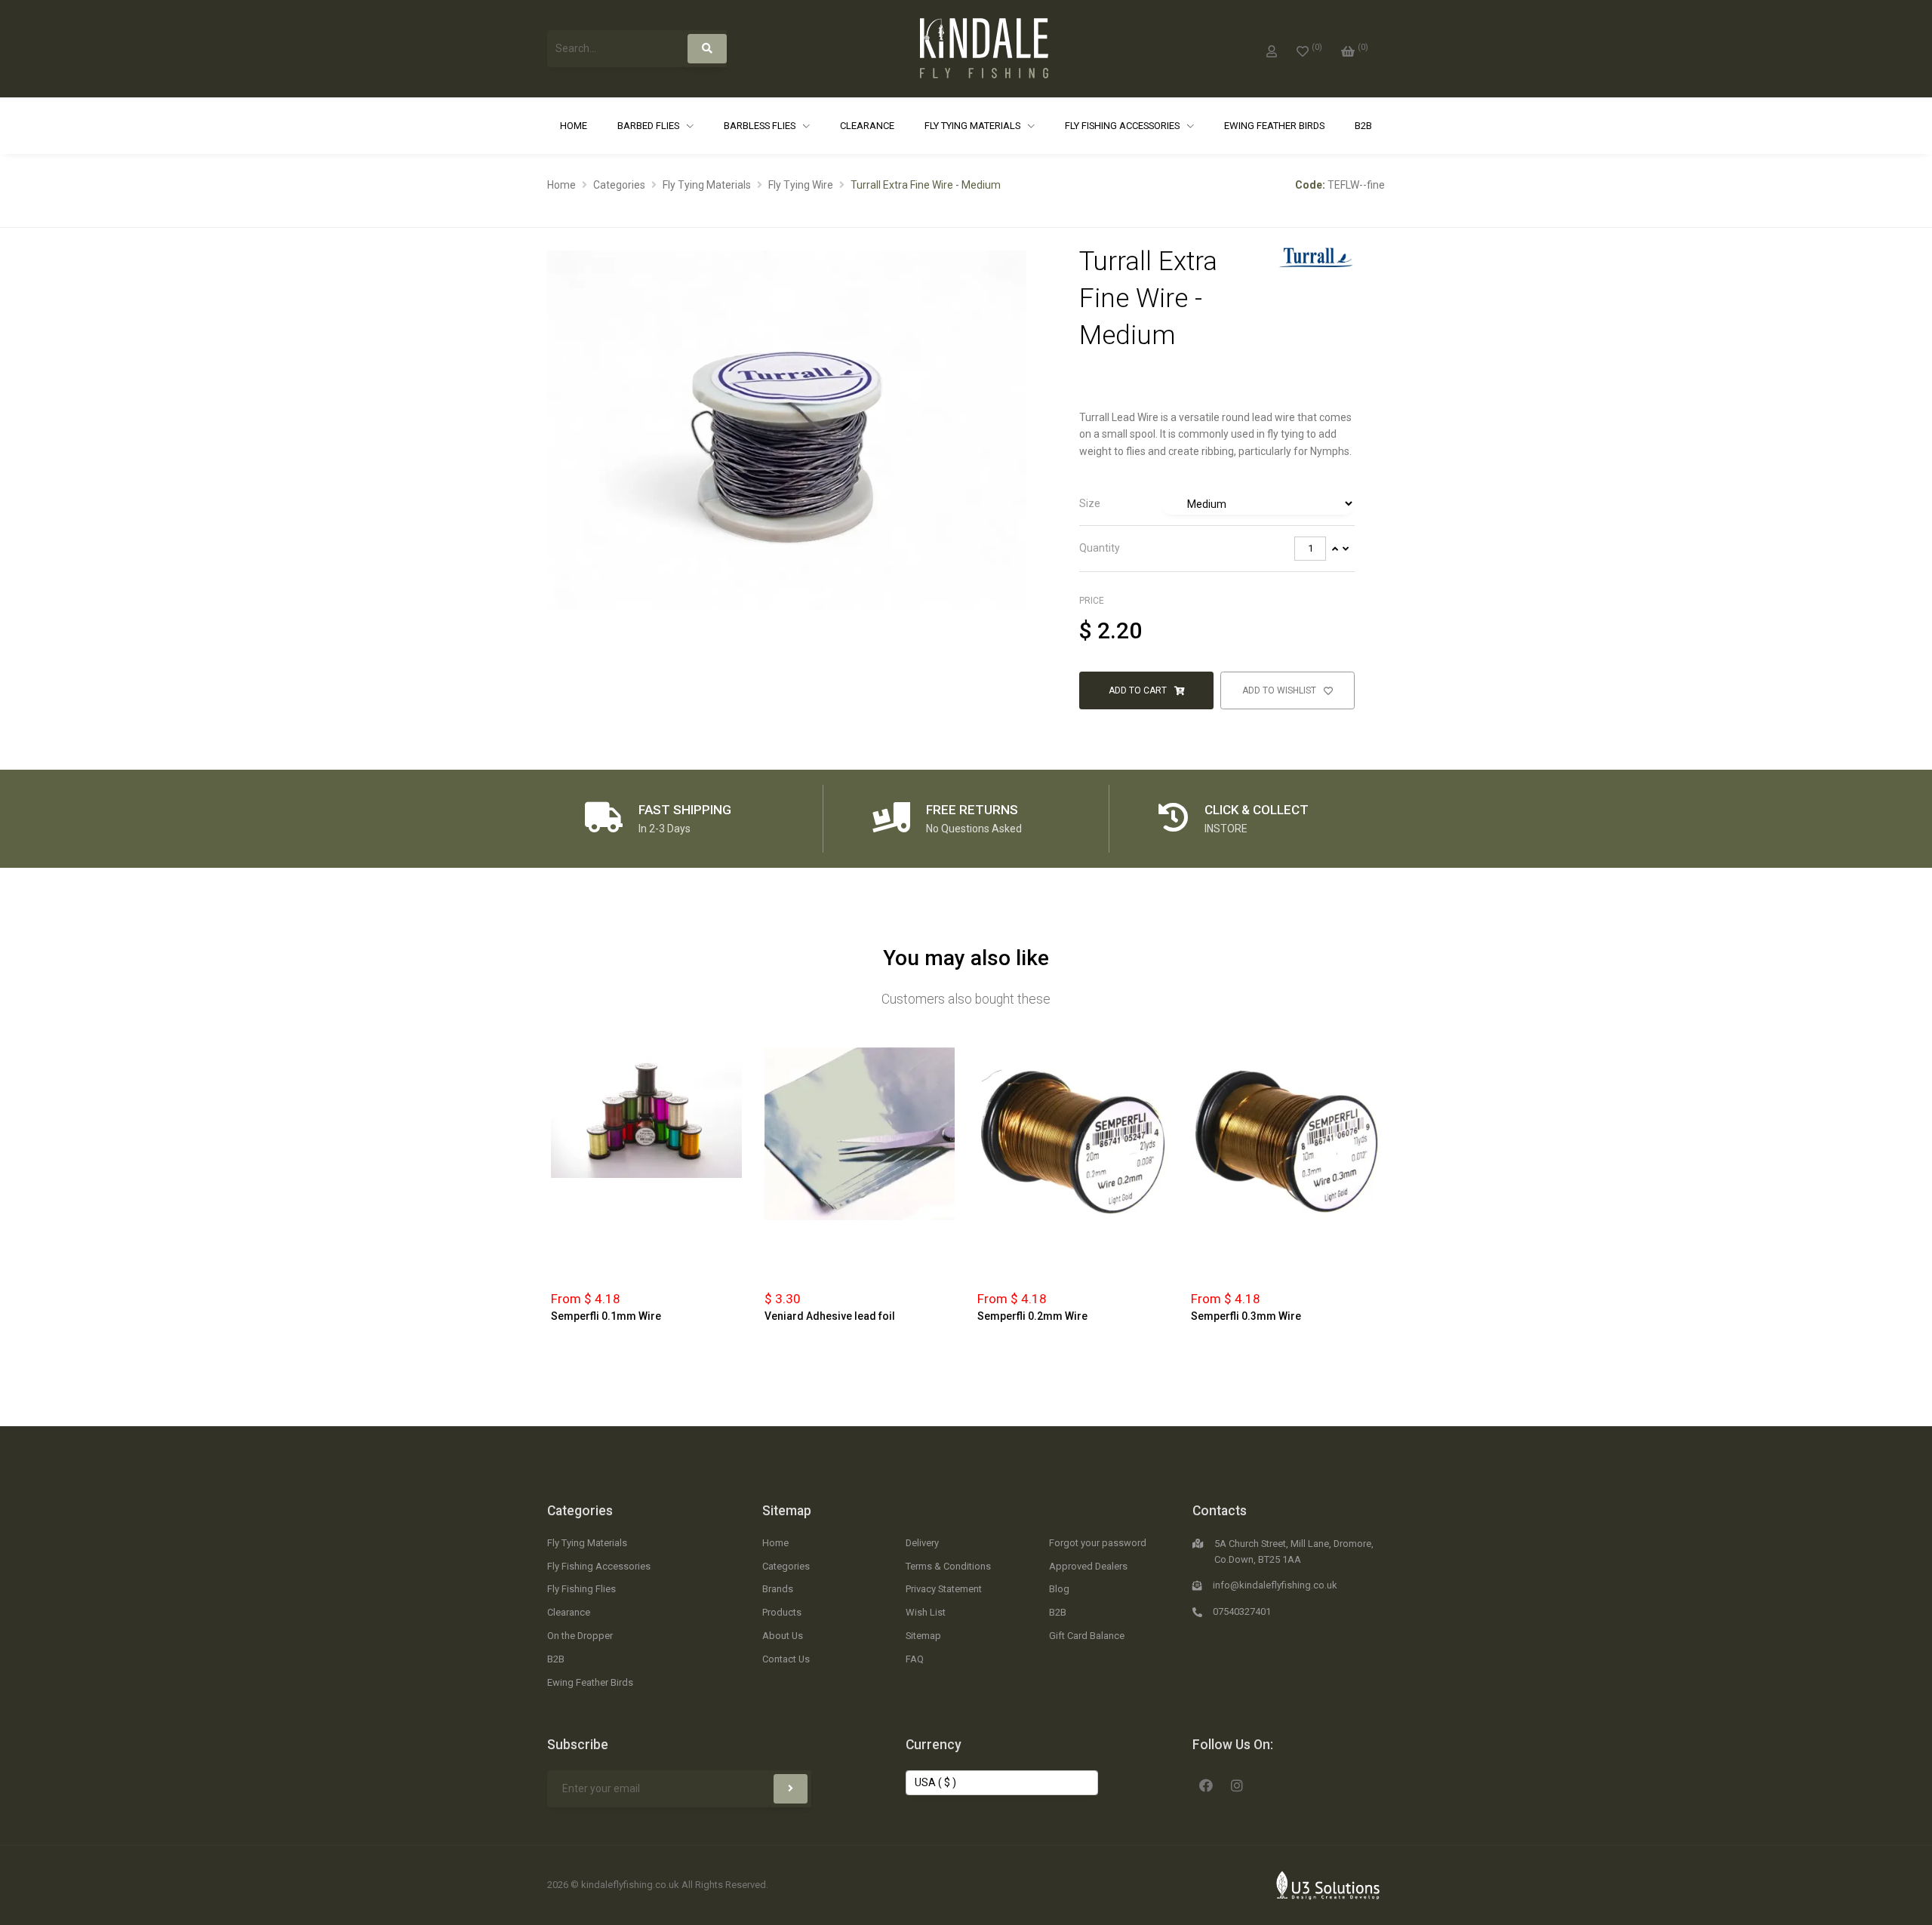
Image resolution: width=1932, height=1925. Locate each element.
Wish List (926, 1612)
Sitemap (787, 1511)
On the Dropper (580, 1636)
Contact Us (786, 1659)
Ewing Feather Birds (1274, 126)
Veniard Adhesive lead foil (830, 1316)
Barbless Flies (761, 126)
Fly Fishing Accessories (1123, 126)
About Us (783, 1636)
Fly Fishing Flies (581, 1589)
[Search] (707, 49)
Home (574, 126)
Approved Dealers (1088, 1566)
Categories (619, 185)
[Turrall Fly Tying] (1316, 257)
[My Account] (1272, 48)
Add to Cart (1139, 690)
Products (782, 1612)
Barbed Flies (649, 126)
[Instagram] (1237, 1784)
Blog (1059, 1589)
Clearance (867, 126)
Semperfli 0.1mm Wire (606, 1316)
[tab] (1217, 504)
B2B (1363, 126)
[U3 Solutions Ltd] (1328, 1884)
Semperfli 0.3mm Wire (1246, 1316)
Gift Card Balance (1087, 1636)
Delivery (922, 1543)
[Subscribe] (791, 1789)
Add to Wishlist (1280, 690)
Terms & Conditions (948, 1566)
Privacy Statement (944, 1589)
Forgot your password (1098, 1543)
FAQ (915, 1659)
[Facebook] (1206, 1784)
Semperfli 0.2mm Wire (1032, 1316)
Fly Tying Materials (974, 126)
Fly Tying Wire (801, 185)
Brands (778, 1589)
